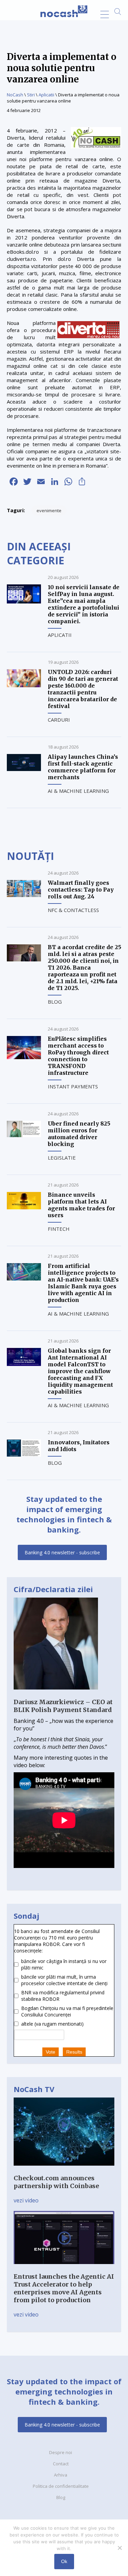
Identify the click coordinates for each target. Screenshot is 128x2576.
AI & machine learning (78, 791)
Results (74, 2052)
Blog (55, 1002)
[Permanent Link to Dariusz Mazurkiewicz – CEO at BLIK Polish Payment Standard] (56, 1694)
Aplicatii (46, 95)
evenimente (49, 511)
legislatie (62, 1158)
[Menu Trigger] (105, 14)
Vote (51, 2052)
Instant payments (73, 1086)
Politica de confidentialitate (61, 2486)
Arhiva (61, 2475)
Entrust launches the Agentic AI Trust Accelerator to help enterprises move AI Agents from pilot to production (64, 2288)
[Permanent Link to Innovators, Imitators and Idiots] (24, 1455)
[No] (119, 2548)
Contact (61, 2464)
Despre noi (61, 2452)
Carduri (59, 720)
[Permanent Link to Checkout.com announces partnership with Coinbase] (64, 2170)
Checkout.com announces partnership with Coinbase (56, 2182)
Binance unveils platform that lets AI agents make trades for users (81, 1205)
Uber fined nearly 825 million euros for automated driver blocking (79, 1134)
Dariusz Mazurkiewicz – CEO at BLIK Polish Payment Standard (63, 1706)
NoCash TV (34, 2089)
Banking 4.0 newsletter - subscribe (62, 1552)
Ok (64, 2561)
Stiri (31, 95)
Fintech (59, 1229)
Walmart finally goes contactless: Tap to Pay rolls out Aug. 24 (81, 890)
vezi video (26, 2200)
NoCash (15, 95)
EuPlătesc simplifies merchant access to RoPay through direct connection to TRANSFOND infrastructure (78, 1056)
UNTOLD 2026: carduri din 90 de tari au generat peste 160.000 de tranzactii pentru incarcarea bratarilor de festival (83, 689)
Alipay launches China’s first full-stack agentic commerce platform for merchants (83, 767)
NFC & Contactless (73, 910)
